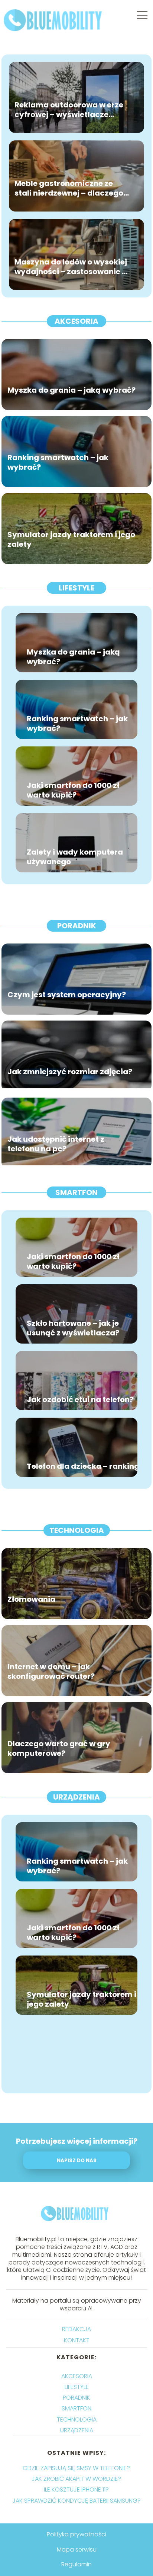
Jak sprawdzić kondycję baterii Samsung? (76, 2501)
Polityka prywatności (76, 2534)
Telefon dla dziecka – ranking (83, 1466)
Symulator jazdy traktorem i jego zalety (71, 540)
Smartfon (76, 1192)
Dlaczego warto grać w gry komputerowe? (59, 1749)
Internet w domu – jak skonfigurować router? (51, 1672)
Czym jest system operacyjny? (67, 995)
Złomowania (31, 1600)
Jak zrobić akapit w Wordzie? (76, 2479)
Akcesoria (76, 321)
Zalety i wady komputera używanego (75, 857)
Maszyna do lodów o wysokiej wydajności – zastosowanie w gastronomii (71, 267)
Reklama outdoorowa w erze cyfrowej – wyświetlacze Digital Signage (69, 110)
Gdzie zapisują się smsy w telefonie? (76, 2468)
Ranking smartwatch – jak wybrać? (58, 463)
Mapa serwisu (77, 2550)
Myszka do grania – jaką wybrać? (71, 390)
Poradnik (77, 926)
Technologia (77, 1530)
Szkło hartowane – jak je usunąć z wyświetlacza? (73, 1328)
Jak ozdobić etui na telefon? (80, 1400)
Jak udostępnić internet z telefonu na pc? (56, 1144)
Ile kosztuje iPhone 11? (76, 2490)
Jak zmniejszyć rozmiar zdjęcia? (70, 1072)
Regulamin (76, 2564)
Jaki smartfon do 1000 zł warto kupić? (73, 790)
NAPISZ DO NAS (77, 2161)
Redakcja (76, 2329)
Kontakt (77, 2340)
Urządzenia (76, 1797)
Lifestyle (76, 588)
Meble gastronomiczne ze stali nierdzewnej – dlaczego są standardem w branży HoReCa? (69, 189)
